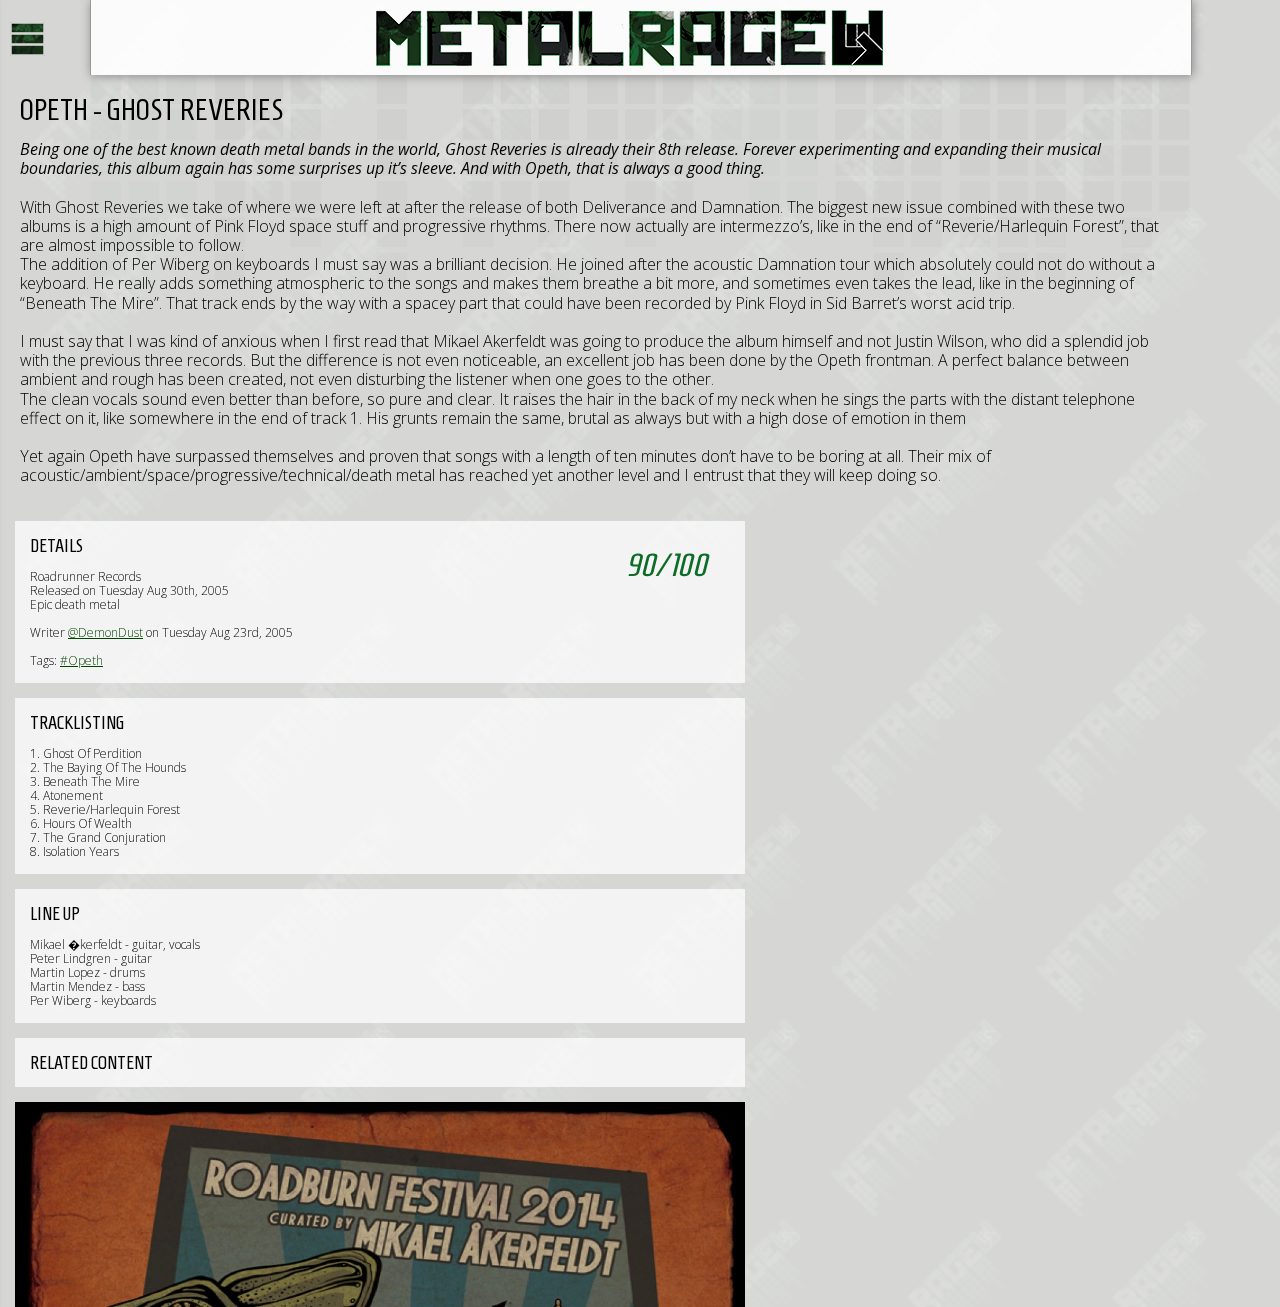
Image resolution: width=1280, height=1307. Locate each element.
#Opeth (81, 660)
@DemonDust (105, 632)
